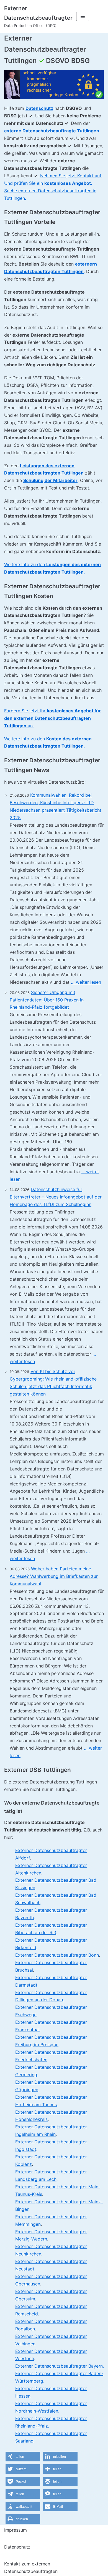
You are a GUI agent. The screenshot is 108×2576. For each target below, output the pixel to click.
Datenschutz (39, 108)
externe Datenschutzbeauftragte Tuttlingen (52, 131)
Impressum (16, 2530)
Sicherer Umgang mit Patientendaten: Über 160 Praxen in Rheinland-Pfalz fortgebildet (47, 1000)
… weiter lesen (86, 982)
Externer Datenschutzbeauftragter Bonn (57, 1955)
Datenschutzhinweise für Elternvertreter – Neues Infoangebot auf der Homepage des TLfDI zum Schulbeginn (56, 1197)
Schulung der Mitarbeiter (50, 480)
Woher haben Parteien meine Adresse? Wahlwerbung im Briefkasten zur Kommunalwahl (54, 1576)
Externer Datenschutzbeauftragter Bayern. (60, 2366)
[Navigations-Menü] (83, 16)
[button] (23, 2457)
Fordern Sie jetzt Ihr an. (52, 718)
